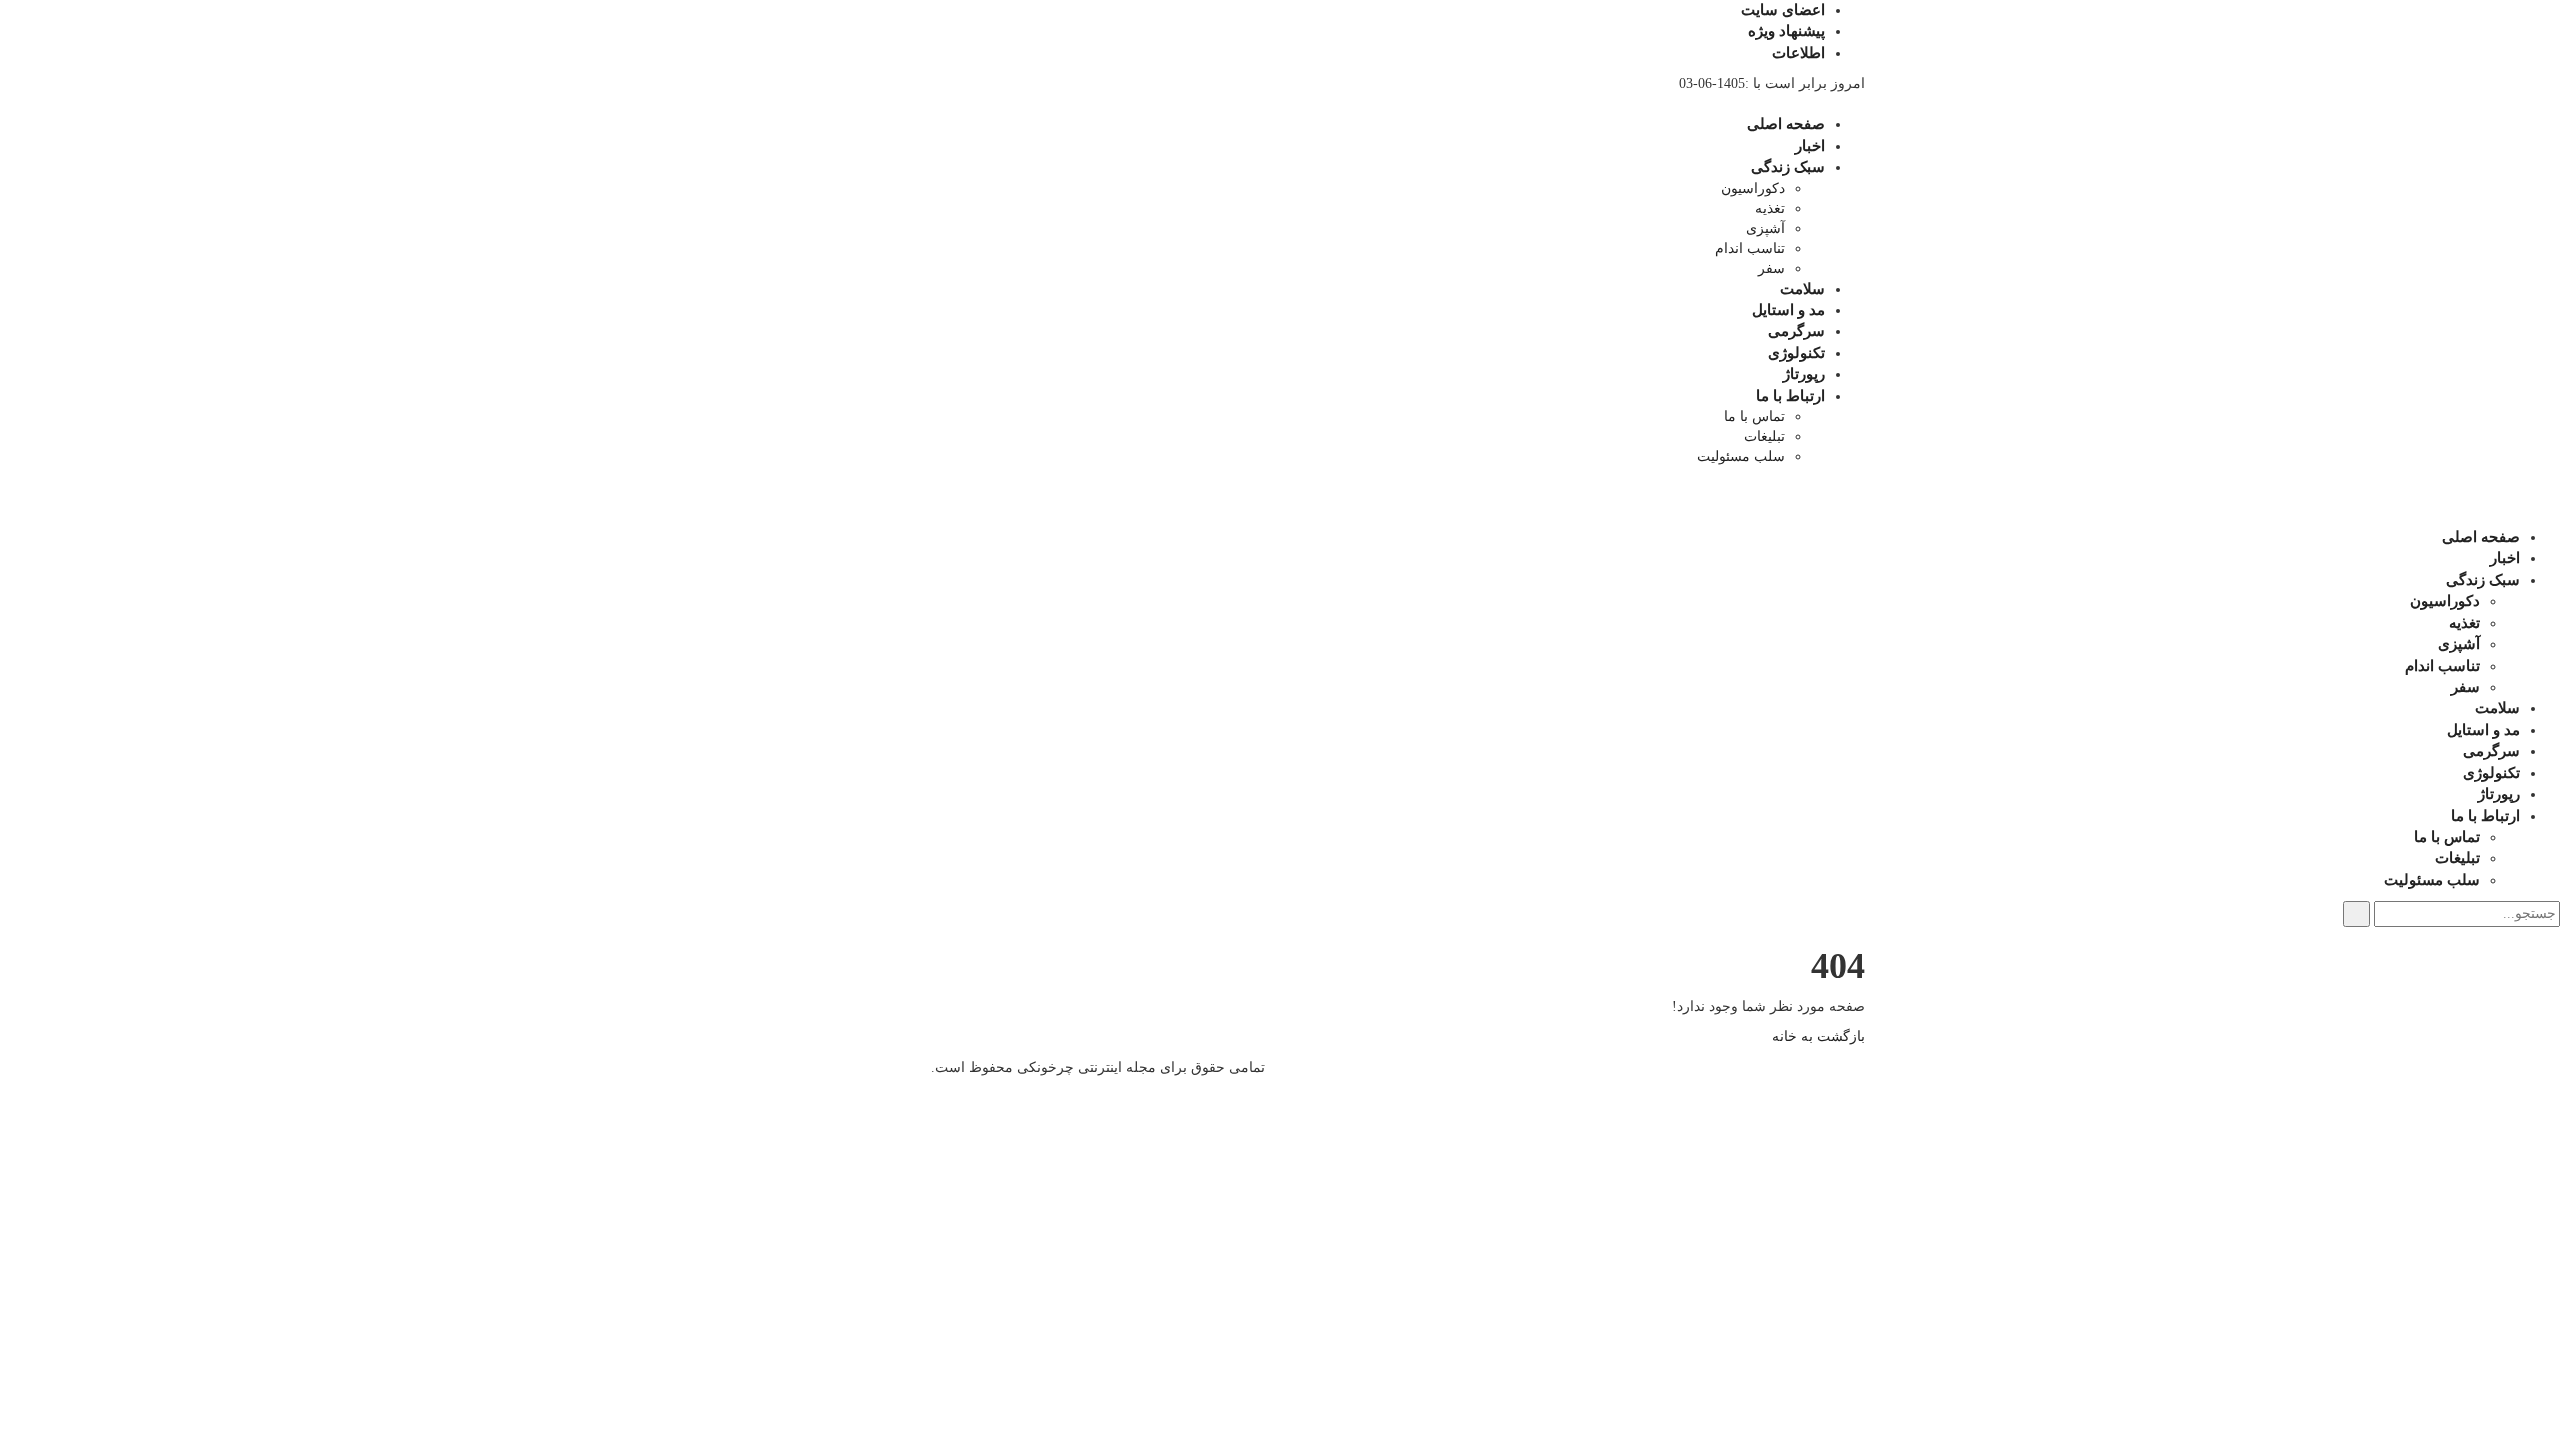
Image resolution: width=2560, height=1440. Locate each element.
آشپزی (1765, 228)
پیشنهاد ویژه (1786, 31)
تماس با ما (1754, 416)
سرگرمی (1796, 331)
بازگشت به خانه (1818, 1036)
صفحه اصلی (1786, 124)
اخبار (1810, 146)
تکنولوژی (1796, 353)
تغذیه (1770, 208)
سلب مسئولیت (1741, 456)
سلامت (1802, 289)
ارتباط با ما (1790, 396)
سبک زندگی (1788, 167)
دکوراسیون (1753, 188)
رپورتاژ (1804, 374)
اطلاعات (1798, 53)
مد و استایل (1788, 310)
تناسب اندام (1750, 248)
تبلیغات (1764, 436)
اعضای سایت (1783, 10)
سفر (1771, 268)
